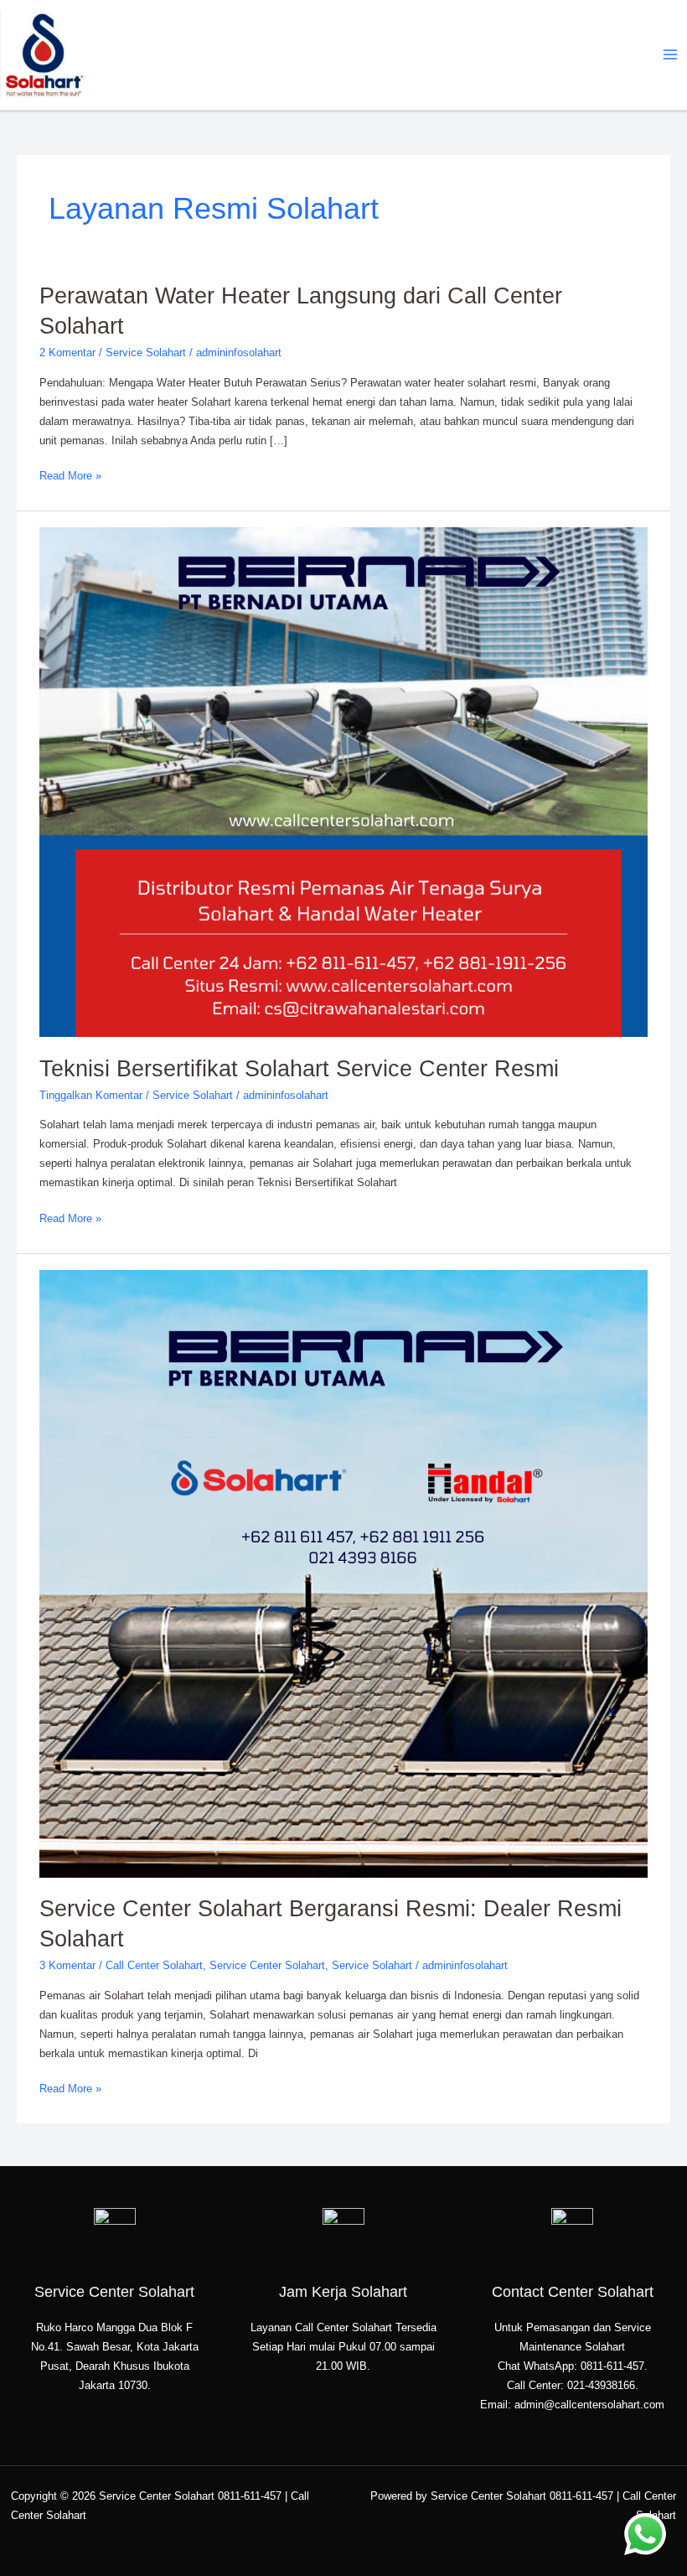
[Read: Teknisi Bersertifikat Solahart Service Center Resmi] (343, 782)
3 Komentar (67, 1965)
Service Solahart (146, 352)
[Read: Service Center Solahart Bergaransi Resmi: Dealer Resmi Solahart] (343, 1573)
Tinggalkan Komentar (91, 1095)
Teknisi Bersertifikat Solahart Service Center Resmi (299, 1068)
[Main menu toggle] (671, 55)
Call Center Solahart (154, 1965)
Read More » (70, 474)
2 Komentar (67, 352)
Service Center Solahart (267, 1965)
